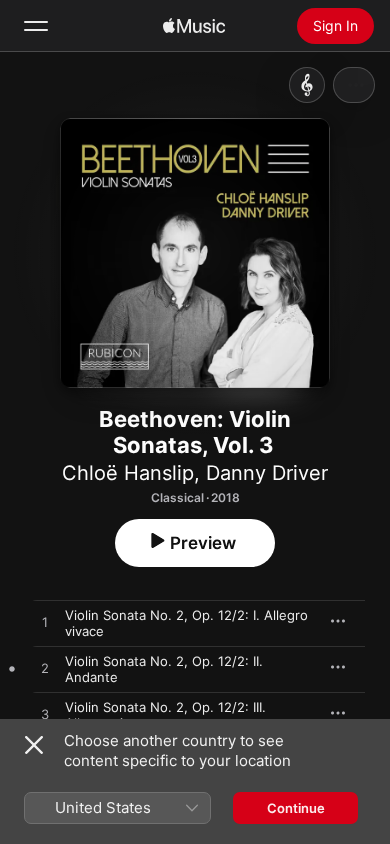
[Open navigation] (36, 26)
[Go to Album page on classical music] (307, 85)
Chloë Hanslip (128, 473)
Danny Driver (267, 473)
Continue (296, 808)
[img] (194, 26)
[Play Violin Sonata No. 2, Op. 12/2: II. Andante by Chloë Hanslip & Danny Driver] (45, 669)
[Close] (34, 745)
